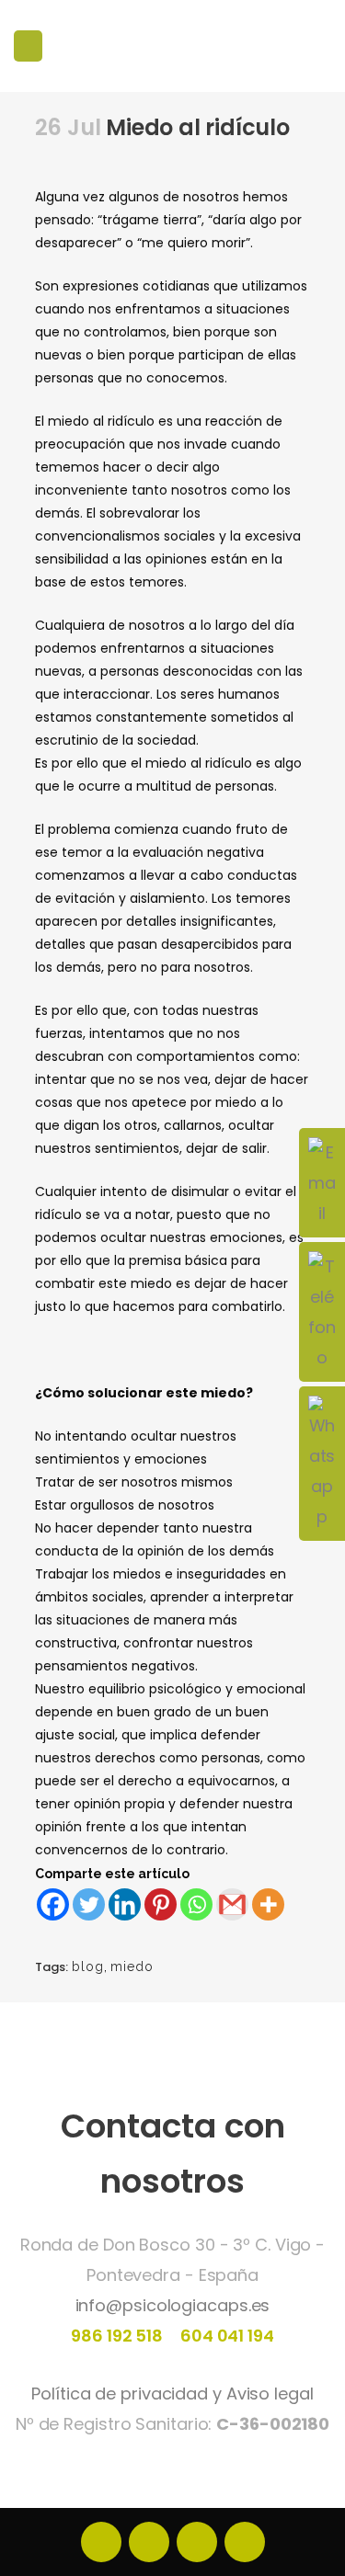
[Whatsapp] (196, 1904)
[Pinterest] (161, 1904)
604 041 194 (225, 2336)
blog (88, 1966)
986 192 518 (117, 2336)
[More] (268, 1904)
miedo (132, 1966)
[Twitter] (89, 1904)
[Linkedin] (125, 1904)
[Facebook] (53, 1904)
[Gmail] (232, 1904)
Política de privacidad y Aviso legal (172, 2394)
